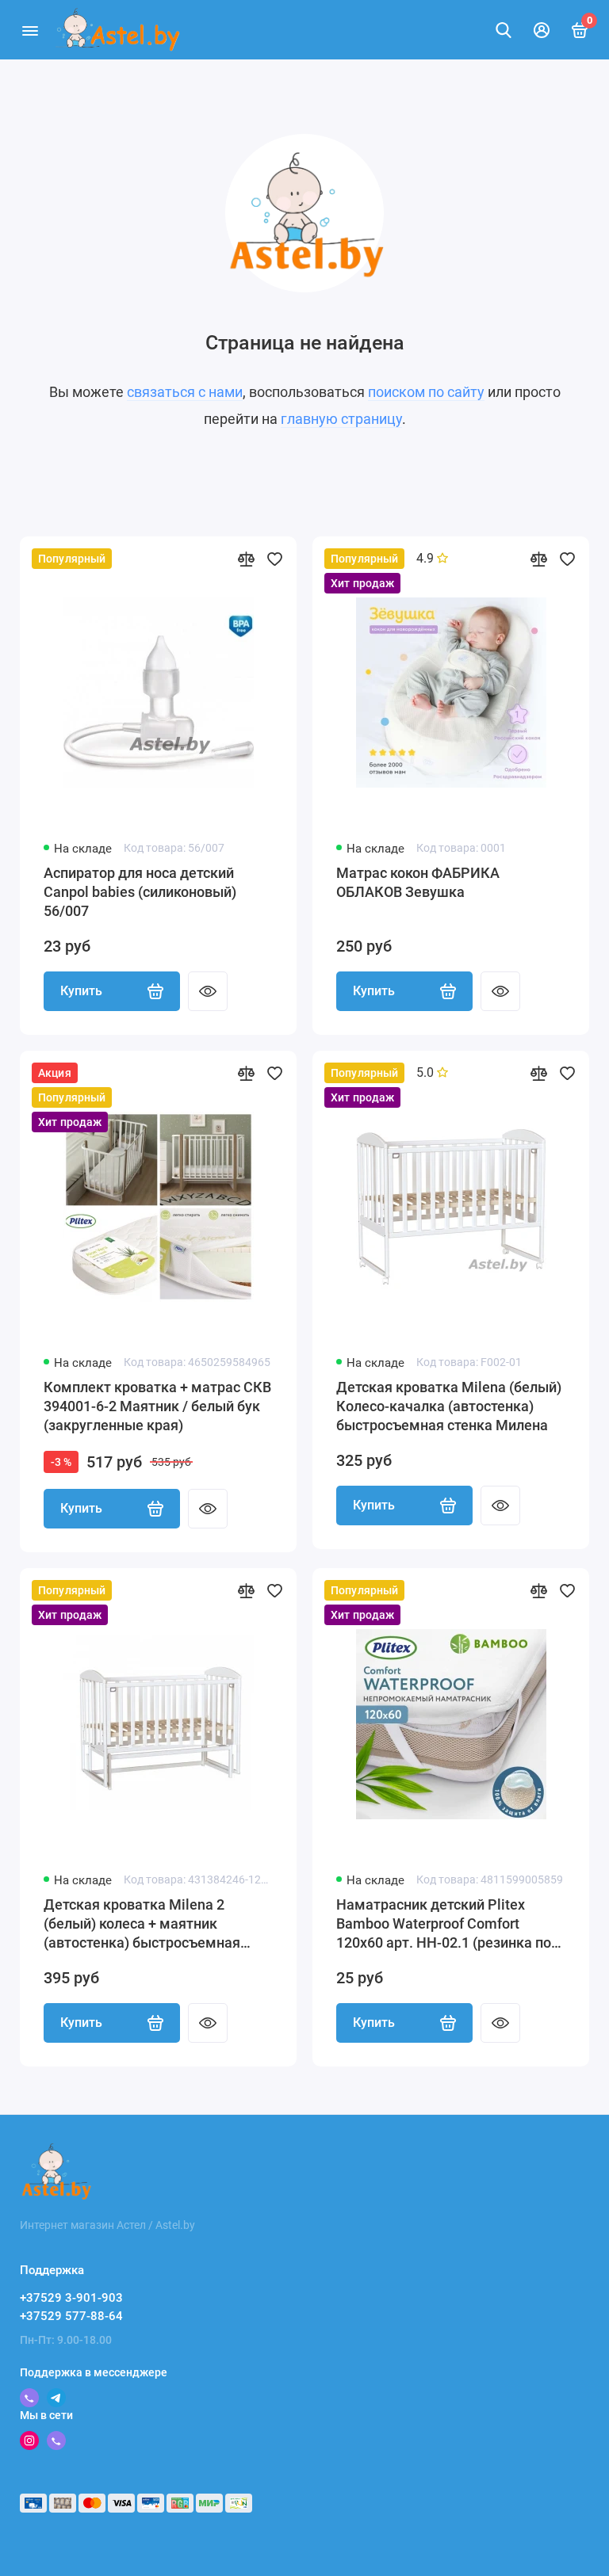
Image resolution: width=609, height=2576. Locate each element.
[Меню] (30, 30)
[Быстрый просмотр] (208, 991)
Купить (81, 991)
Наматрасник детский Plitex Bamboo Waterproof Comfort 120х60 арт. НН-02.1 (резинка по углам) (444, 1924)
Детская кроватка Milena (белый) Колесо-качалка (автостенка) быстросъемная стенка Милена (449, 1406)
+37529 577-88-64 (71, 2316)
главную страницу (341, 419)
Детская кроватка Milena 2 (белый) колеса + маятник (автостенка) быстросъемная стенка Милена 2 (142, 1924)
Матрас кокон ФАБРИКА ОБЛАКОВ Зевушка (418, 882)
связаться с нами (185, 392)
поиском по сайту (426, 392)
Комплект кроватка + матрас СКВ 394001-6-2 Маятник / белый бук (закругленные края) (157, 1406)
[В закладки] (274, 559)
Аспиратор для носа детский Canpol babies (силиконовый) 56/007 (140, 892)
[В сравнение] (246, 559)
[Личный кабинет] (542, 30)
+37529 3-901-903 (71, 2298)
